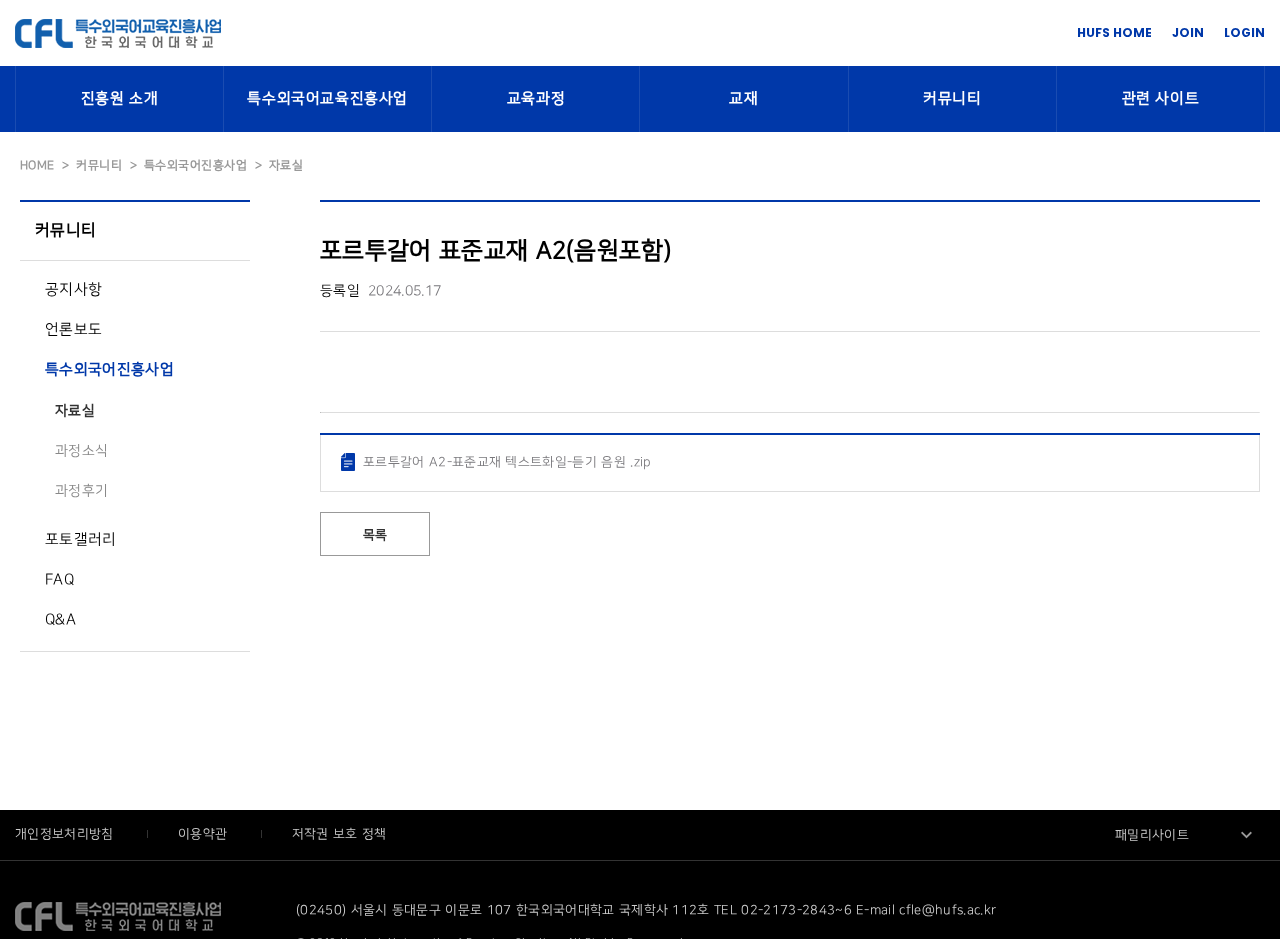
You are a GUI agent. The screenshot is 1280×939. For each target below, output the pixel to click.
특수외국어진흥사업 (109, 370)
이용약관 (205, 834)
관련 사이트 (1161, 99)
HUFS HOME (1114, 32)
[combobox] (1185, 835)
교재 (743, 99)
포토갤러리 (81, 540)
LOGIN (1244, 32)
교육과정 (536, 99)
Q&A (60, 620)
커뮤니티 (952, 99)
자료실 (75, 410)
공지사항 (73, 290)
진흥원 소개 (120, 99)
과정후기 (81, 490)
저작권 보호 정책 (339, 834)
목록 (375, 535)
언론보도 (73, 330)
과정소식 (81, 450)
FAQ (59, 580)
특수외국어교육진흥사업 (327, 99)
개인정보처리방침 (66, 834)
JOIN (1188, 32)
